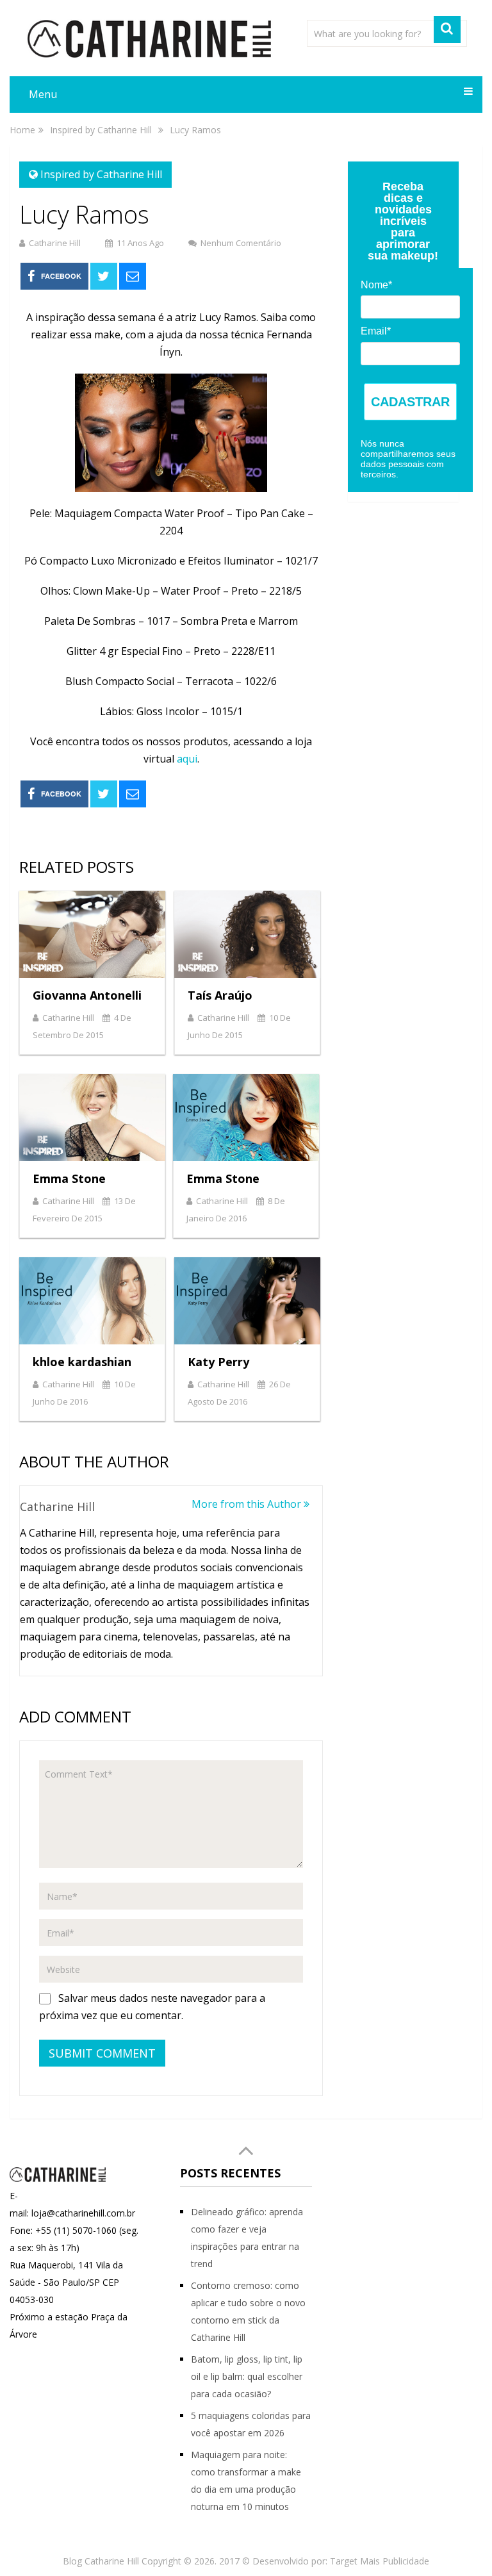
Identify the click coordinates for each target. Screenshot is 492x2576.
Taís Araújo (220, 995)
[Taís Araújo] (247, 934)
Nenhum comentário (241, 243)
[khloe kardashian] (92, 1301)
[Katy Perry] (247, 1301)
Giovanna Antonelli (87, 995)
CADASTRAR (410, 402)
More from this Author (248, 1504)
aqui (187, 759)
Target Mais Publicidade (380, 2561)
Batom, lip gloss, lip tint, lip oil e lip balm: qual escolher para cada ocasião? (247, 2376)
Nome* (376, 285)
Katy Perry (218, 1362)
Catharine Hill (55, 243)
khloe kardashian (82, 1362)
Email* (376, 331)
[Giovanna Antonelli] (92, 934)
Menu (43, 94)
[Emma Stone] (92, 1118)
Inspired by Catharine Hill (101, 174)
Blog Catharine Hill (101, 2561)
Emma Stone (69, 1178)
